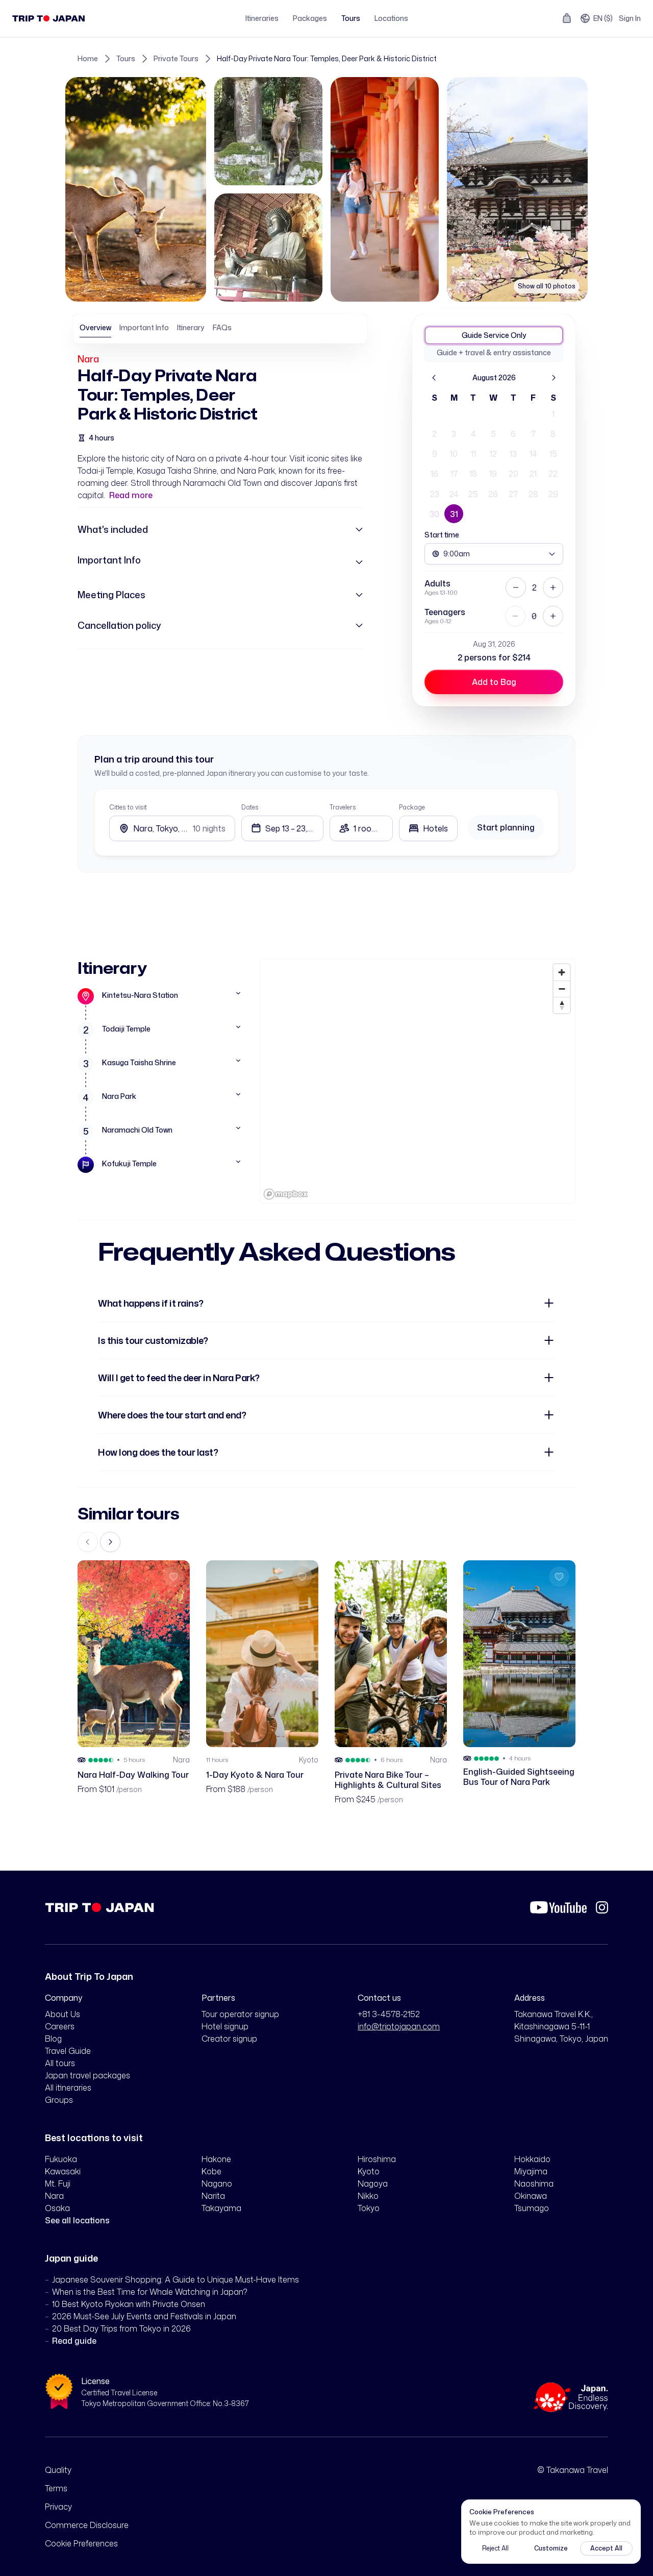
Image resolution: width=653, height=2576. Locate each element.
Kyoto (369, 2171)
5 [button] (493, 434)
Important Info (144, 327)
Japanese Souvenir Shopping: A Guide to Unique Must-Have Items (175, 2279)
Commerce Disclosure (87, 2525)
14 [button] (533, 454)
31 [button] (454, 514)
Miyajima (531, 2171)
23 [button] (435, 494)
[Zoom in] (562, 972)
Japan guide (71, 2258)
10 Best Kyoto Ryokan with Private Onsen (129, 2304)
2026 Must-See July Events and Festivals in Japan (144, 2316)
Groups (59, 2100)
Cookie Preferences (81, 2543)
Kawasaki (63, 2171)
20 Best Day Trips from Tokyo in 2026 (121, 2328)
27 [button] (513, 494)
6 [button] (513, 434)
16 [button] (434, 474)
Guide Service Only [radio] (494, 335)
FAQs (222, 327)
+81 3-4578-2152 (389, 2014)
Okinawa (531, 2196)
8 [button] (553, 434)
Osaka (57, 2208)
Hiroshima (377, 2159)
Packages (310, 18)
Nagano (217, 2184)
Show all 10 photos (547, 286)
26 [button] (493, 494)
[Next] (554, 378)
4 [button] (473, 434)
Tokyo (369, 2208)
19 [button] (493, 474)
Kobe (211, 2171)
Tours (351, 18)
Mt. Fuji (58, 2184)
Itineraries (262, 18)
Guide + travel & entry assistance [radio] (494, 352)
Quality (58, 2470)
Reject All (495, 2548)
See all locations (77, 2220)
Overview (95, 327)
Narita (213, 2196)
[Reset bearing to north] (562, 1005)
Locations (391, 18)
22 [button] (553, 474)
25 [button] (473, 494)
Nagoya (373, 2184)
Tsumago (532, 2208)
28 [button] (533, 494)
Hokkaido (532, 2159)
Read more (131, 495)
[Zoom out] (562, 989)
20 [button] (513, 474)
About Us (62, 2014)
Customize (551, 2548)
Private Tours (176, 58)
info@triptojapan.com (399, 2026)
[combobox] (428, 828)
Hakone (216, 2159)
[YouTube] (558, 1907)
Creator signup (229, 2039)
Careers (60, 2026)
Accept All (606, 2548)
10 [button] (454, 454)
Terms (56, 2488)
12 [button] (493, 454)
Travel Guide (68, 2051)
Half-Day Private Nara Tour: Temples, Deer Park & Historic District (327, 58)
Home (88, 58)
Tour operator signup (240, 2014)
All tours (60, 2063)
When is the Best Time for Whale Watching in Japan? (150, 2292)
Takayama (221, 2208)
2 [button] (434, 434)
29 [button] (553, 494)
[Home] (49, 18)
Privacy (58, 2507)
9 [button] (435, 454)
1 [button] (553, 414)
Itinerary (191, 327)
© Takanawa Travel (573, 2470)
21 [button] (533, 474)
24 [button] (454, 494)
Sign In (630, 18)
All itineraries (68, 2088)
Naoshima (534, 2184)
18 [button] (473, 474)
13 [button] (513, 454)
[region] (418, 1081)
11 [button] (473, 454)
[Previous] (434, 378)
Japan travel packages (87, 2075)
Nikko (368, 2196)
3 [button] (454, 434)
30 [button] (434, 514)
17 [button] (454, 474)
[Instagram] (602, 1907)
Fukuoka (61, 2159)
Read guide (74, 2341)
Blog (53, 2039)
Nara (88, 359)
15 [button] (553, 454)
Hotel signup (225, 2026)
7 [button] (533, 434)
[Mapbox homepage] (286, 1194)
